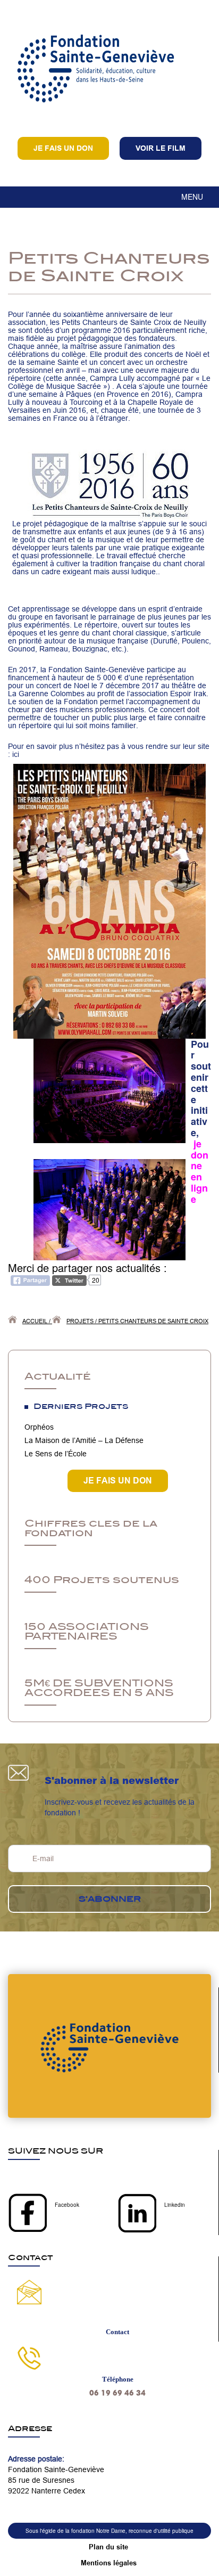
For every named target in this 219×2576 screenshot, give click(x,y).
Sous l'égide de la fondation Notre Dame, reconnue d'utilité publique (109, 2531)
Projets (80, 1321)
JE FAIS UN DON (118, 1481)
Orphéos (39, 1427)
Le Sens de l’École (56, 1454)
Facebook (67, 2205)
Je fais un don (63, 148)
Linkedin (175, 2205)
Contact (117, 2332)
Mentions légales (109, 2563)
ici (16, 754)
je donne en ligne (200, 1171)
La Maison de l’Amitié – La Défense (84, 1440)
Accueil (35, 1321)
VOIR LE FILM (161, 148)
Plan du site (108, 2547)
